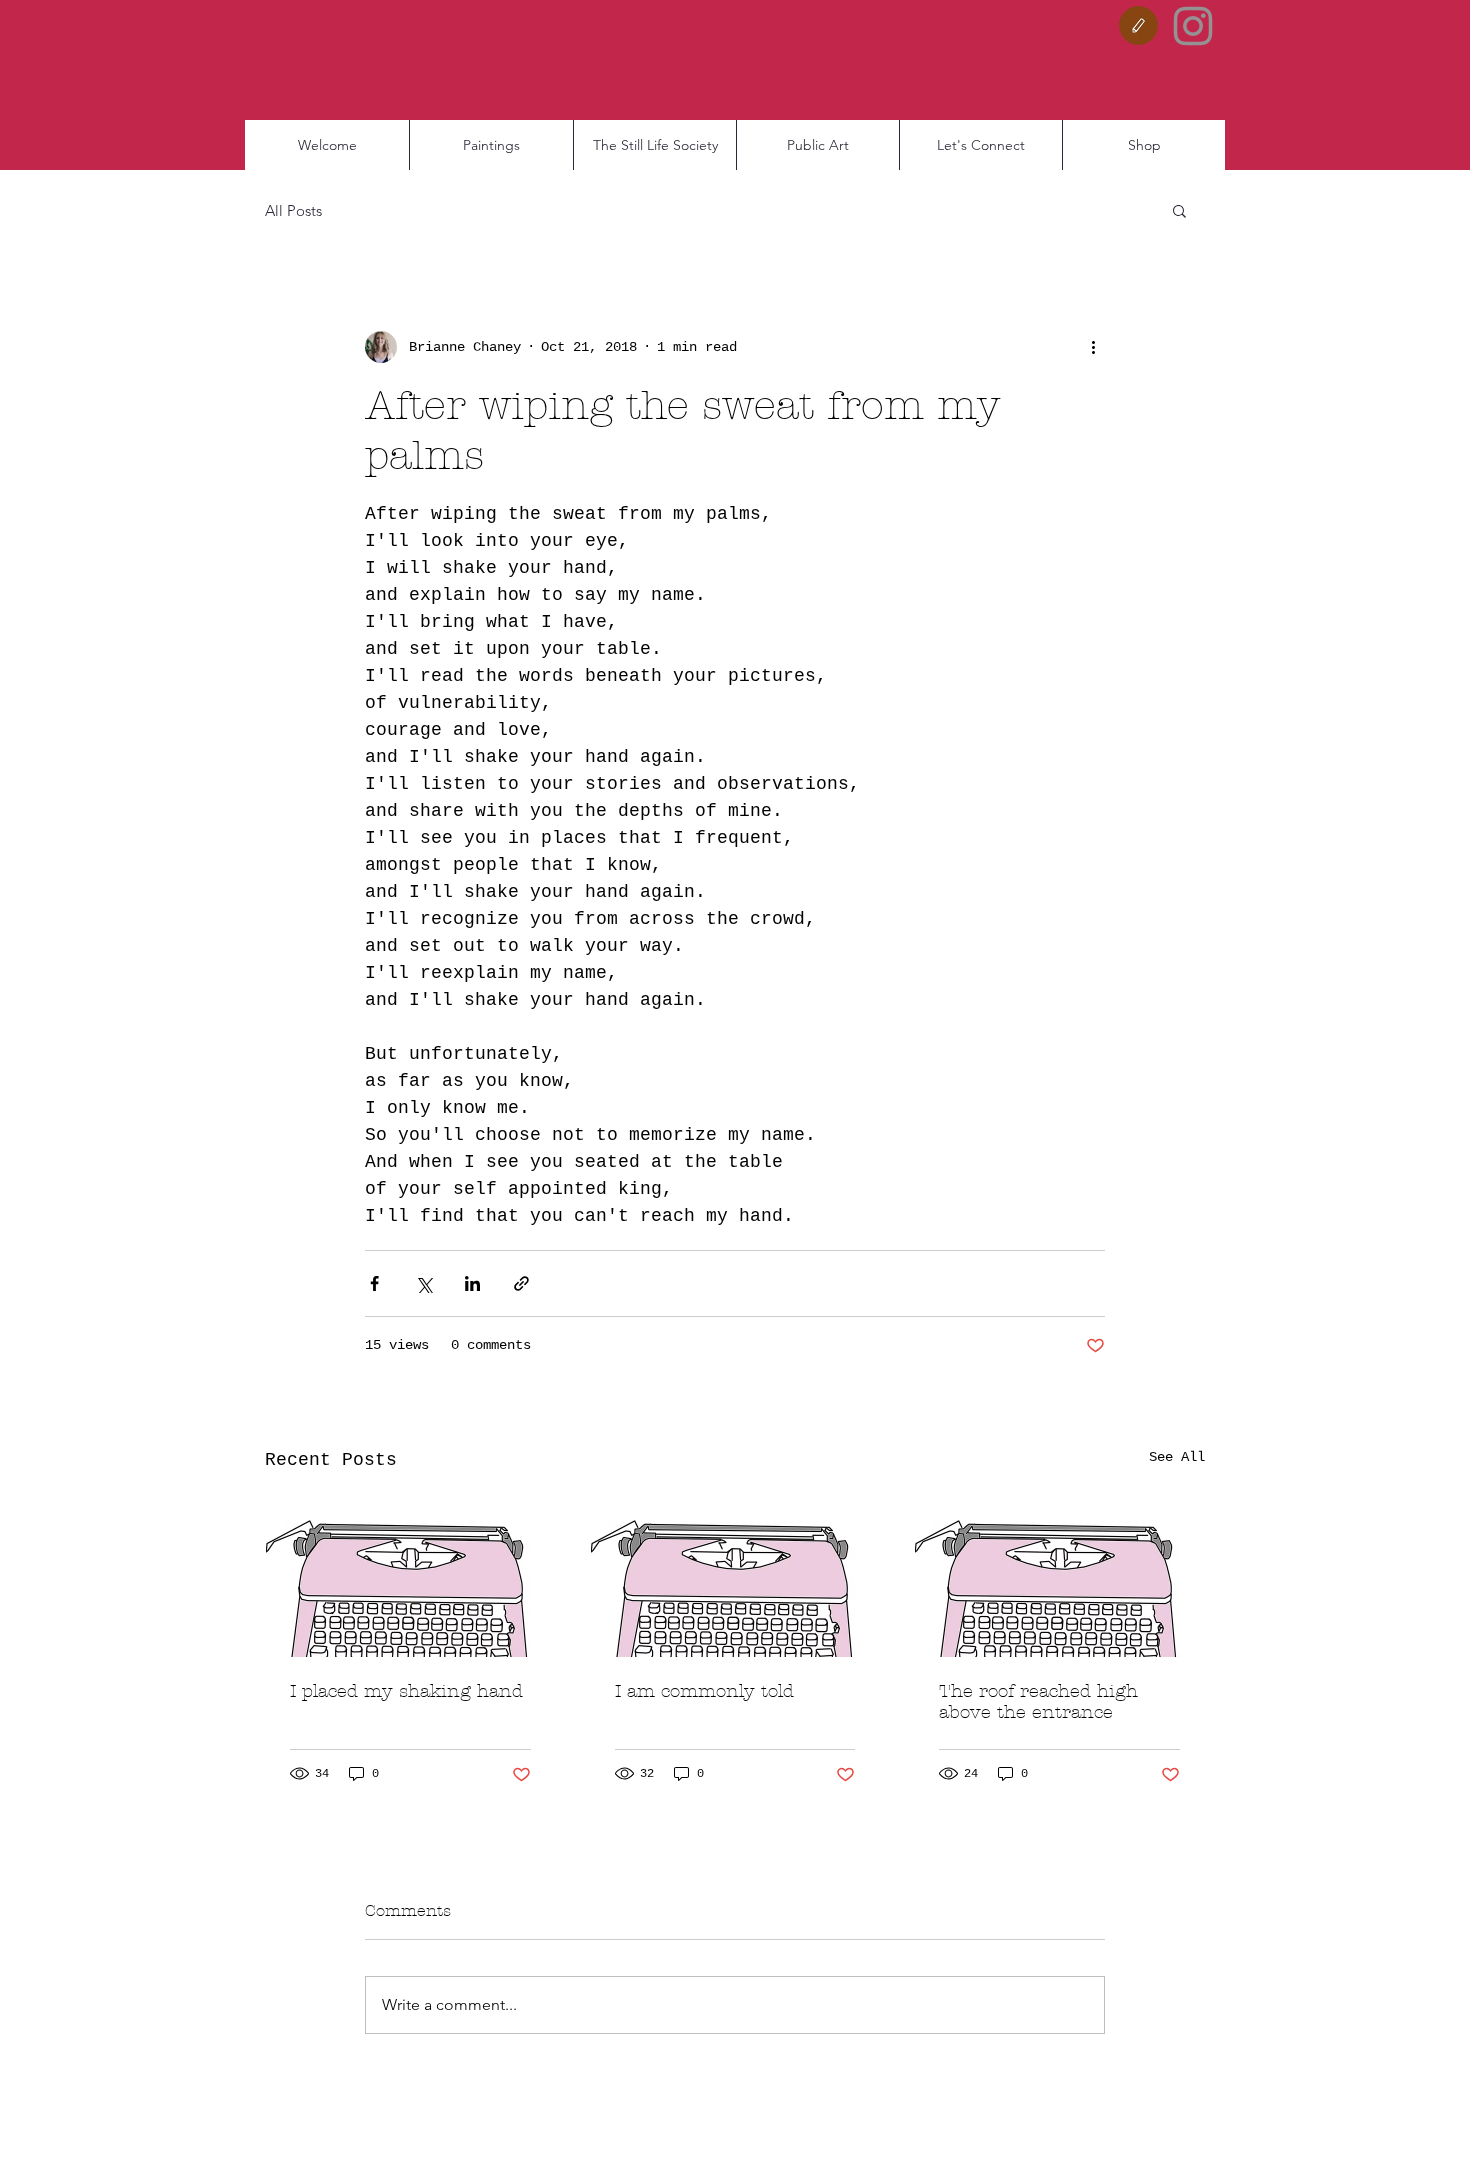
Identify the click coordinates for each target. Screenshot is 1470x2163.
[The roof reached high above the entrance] (1059, 1576)
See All (1177, 1457)
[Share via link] (521, 1283)
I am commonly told (704, 1691)
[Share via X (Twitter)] (423, 1283)
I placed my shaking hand (406, 1691)
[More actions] (1093, 347)
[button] (1179, 210)
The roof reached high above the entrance (1038, 1702)
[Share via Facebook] (374, 1283)
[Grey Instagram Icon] (1193, 26)
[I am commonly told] (735, 1576)
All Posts (293, 210)
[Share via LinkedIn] (472, 1283)
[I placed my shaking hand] (410, 1576)
